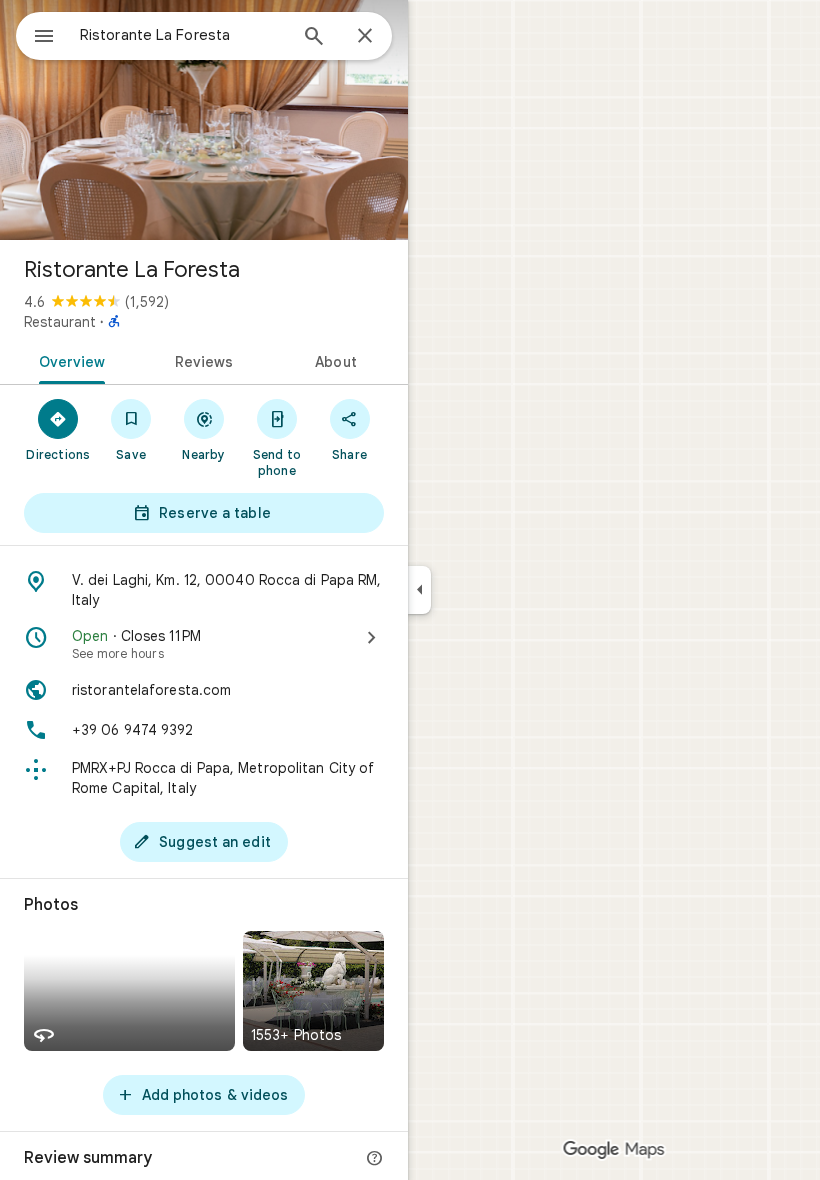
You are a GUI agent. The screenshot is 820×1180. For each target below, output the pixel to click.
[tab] (68, 360)
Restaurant (60, 322)
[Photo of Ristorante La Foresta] (204, 120)
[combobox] (183, 35)
